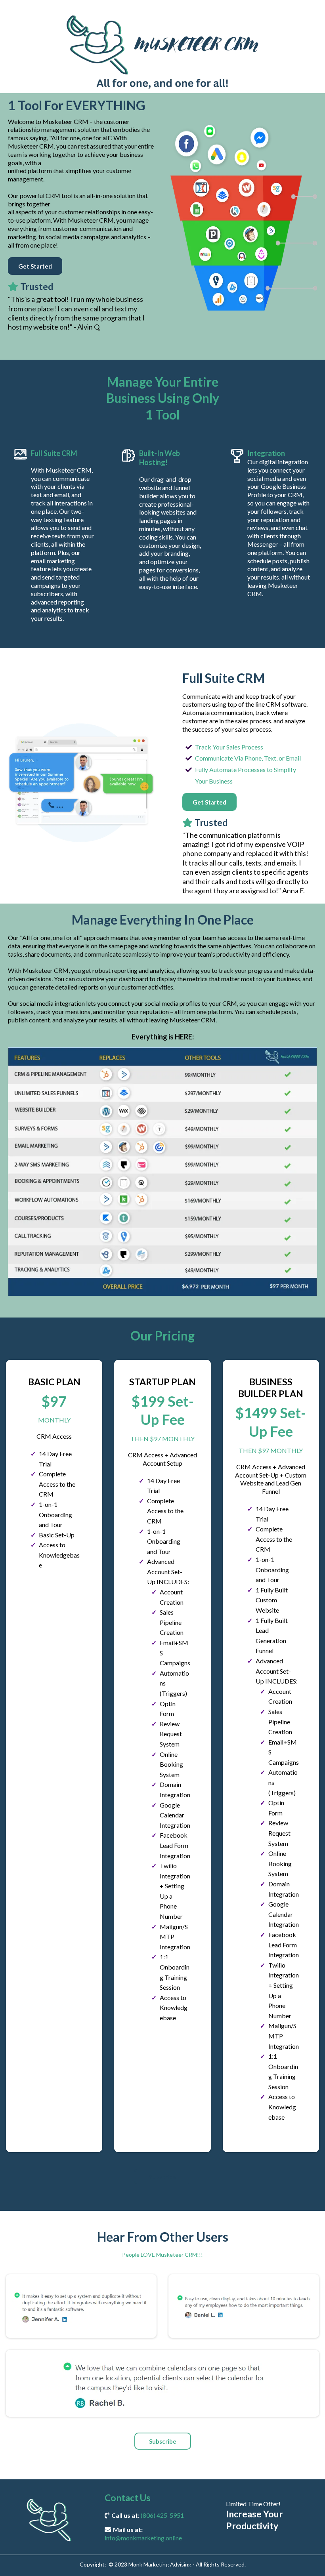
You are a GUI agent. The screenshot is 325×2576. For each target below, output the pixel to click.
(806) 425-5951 (162, 2515)
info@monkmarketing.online (143, 2538)
